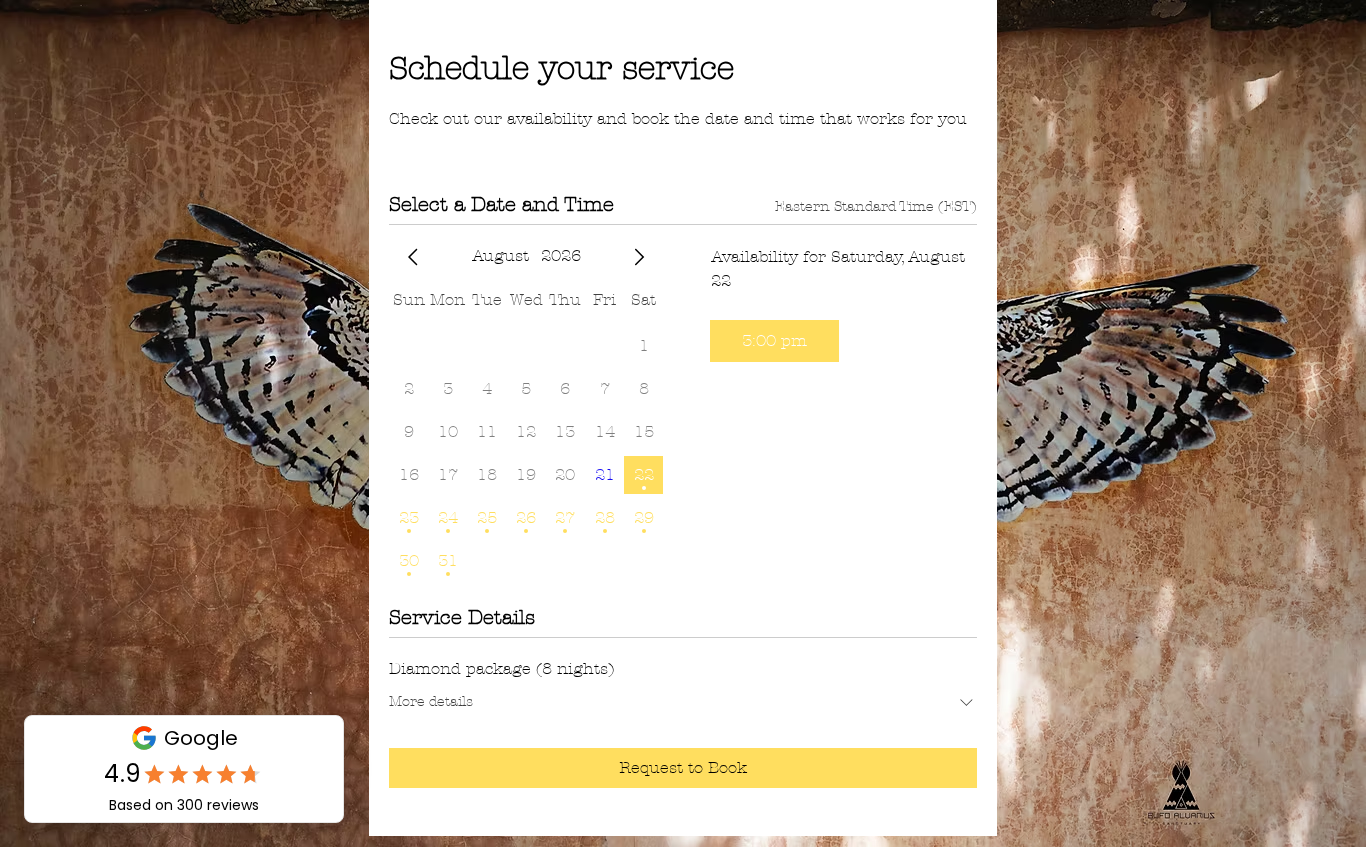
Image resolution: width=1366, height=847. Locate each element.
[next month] (639, 257)
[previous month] (413, 257)
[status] (876, 206)
